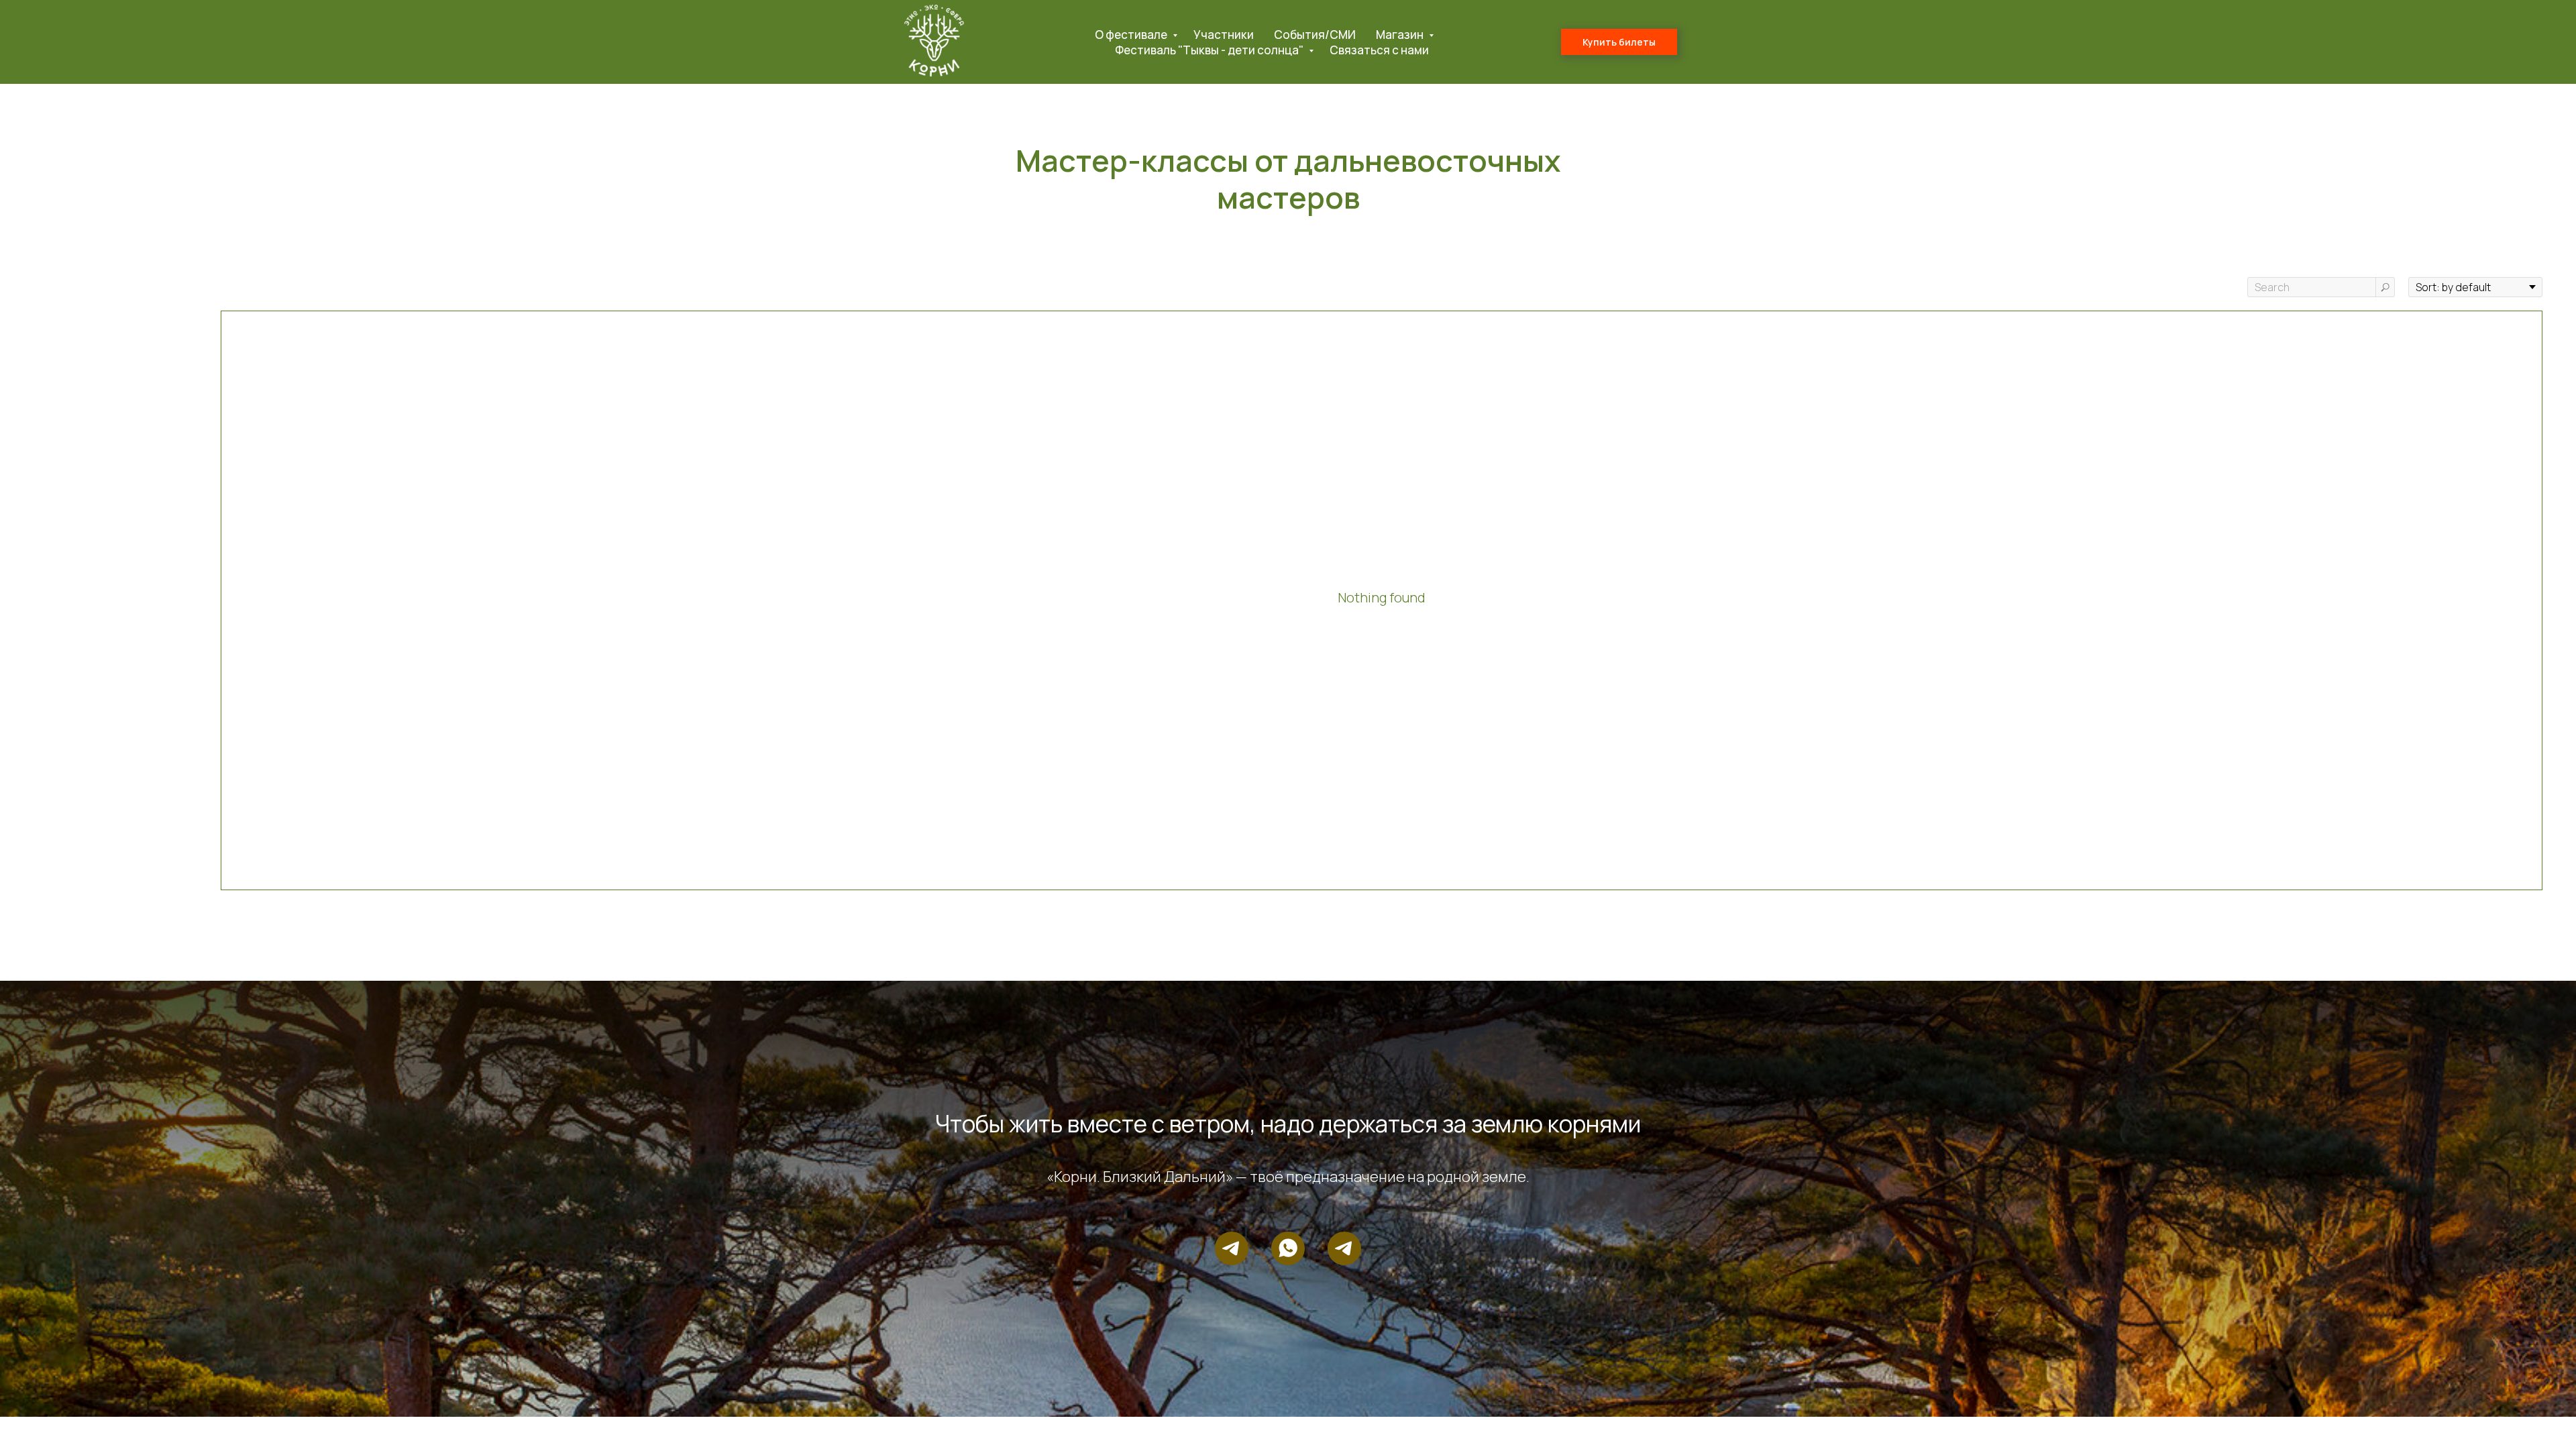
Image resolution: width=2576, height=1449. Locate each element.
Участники (1224, 35)
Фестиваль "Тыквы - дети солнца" (1210, 50)
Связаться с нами (1379, 50)
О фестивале (1132, 35)
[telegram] (1232, 1248)
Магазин (1401, 35)
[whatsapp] (1288, 1248)
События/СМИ (1315, 35)
